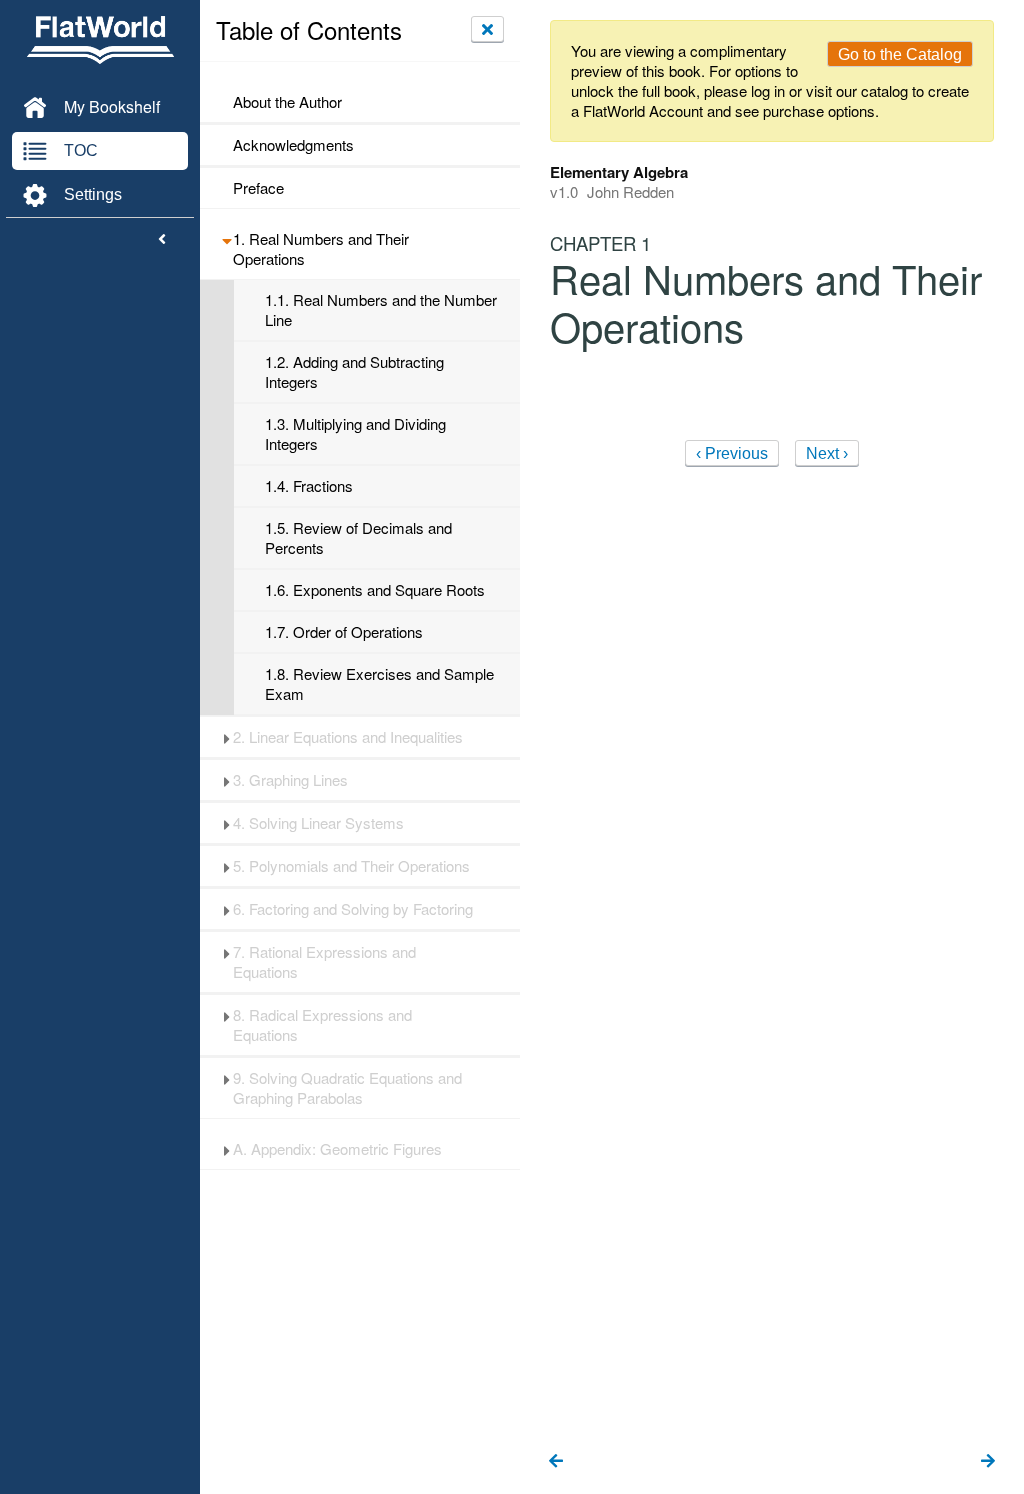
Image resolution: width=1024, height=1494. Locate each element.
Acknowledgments (293, 145)
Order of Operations (344, 632)
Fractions (309, 486)
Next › (827, 453)
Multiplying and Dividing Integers (355, 434)
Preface (258, 188)
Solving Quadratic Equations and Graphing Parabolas (347, 1088)
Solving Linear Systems (318, 823)
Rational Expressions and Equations (324, 962)
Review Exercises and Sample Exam (379, 684)
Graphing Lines (290, 780)
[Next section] (988, 1462)
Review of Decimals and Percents (358, 538)
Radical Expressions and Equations (322, 1025)
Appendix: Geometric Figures (337, 1149)
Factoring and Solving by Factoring (353, 909)
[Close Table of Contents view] (487, 29)
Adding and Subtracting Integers (354, 372)
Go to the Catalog (900, 54)
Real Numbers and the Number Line (381, 310)
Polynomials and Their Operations (351, 866)
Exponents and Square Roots (375, 590)
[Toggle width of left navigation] (162, 240)
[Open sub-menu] (226, 239)
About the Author (287, 102)
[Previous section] (556, 1462)
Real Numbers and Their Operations (321, 249)
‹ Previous (732, 453)
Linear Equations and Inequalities (348, 737)
